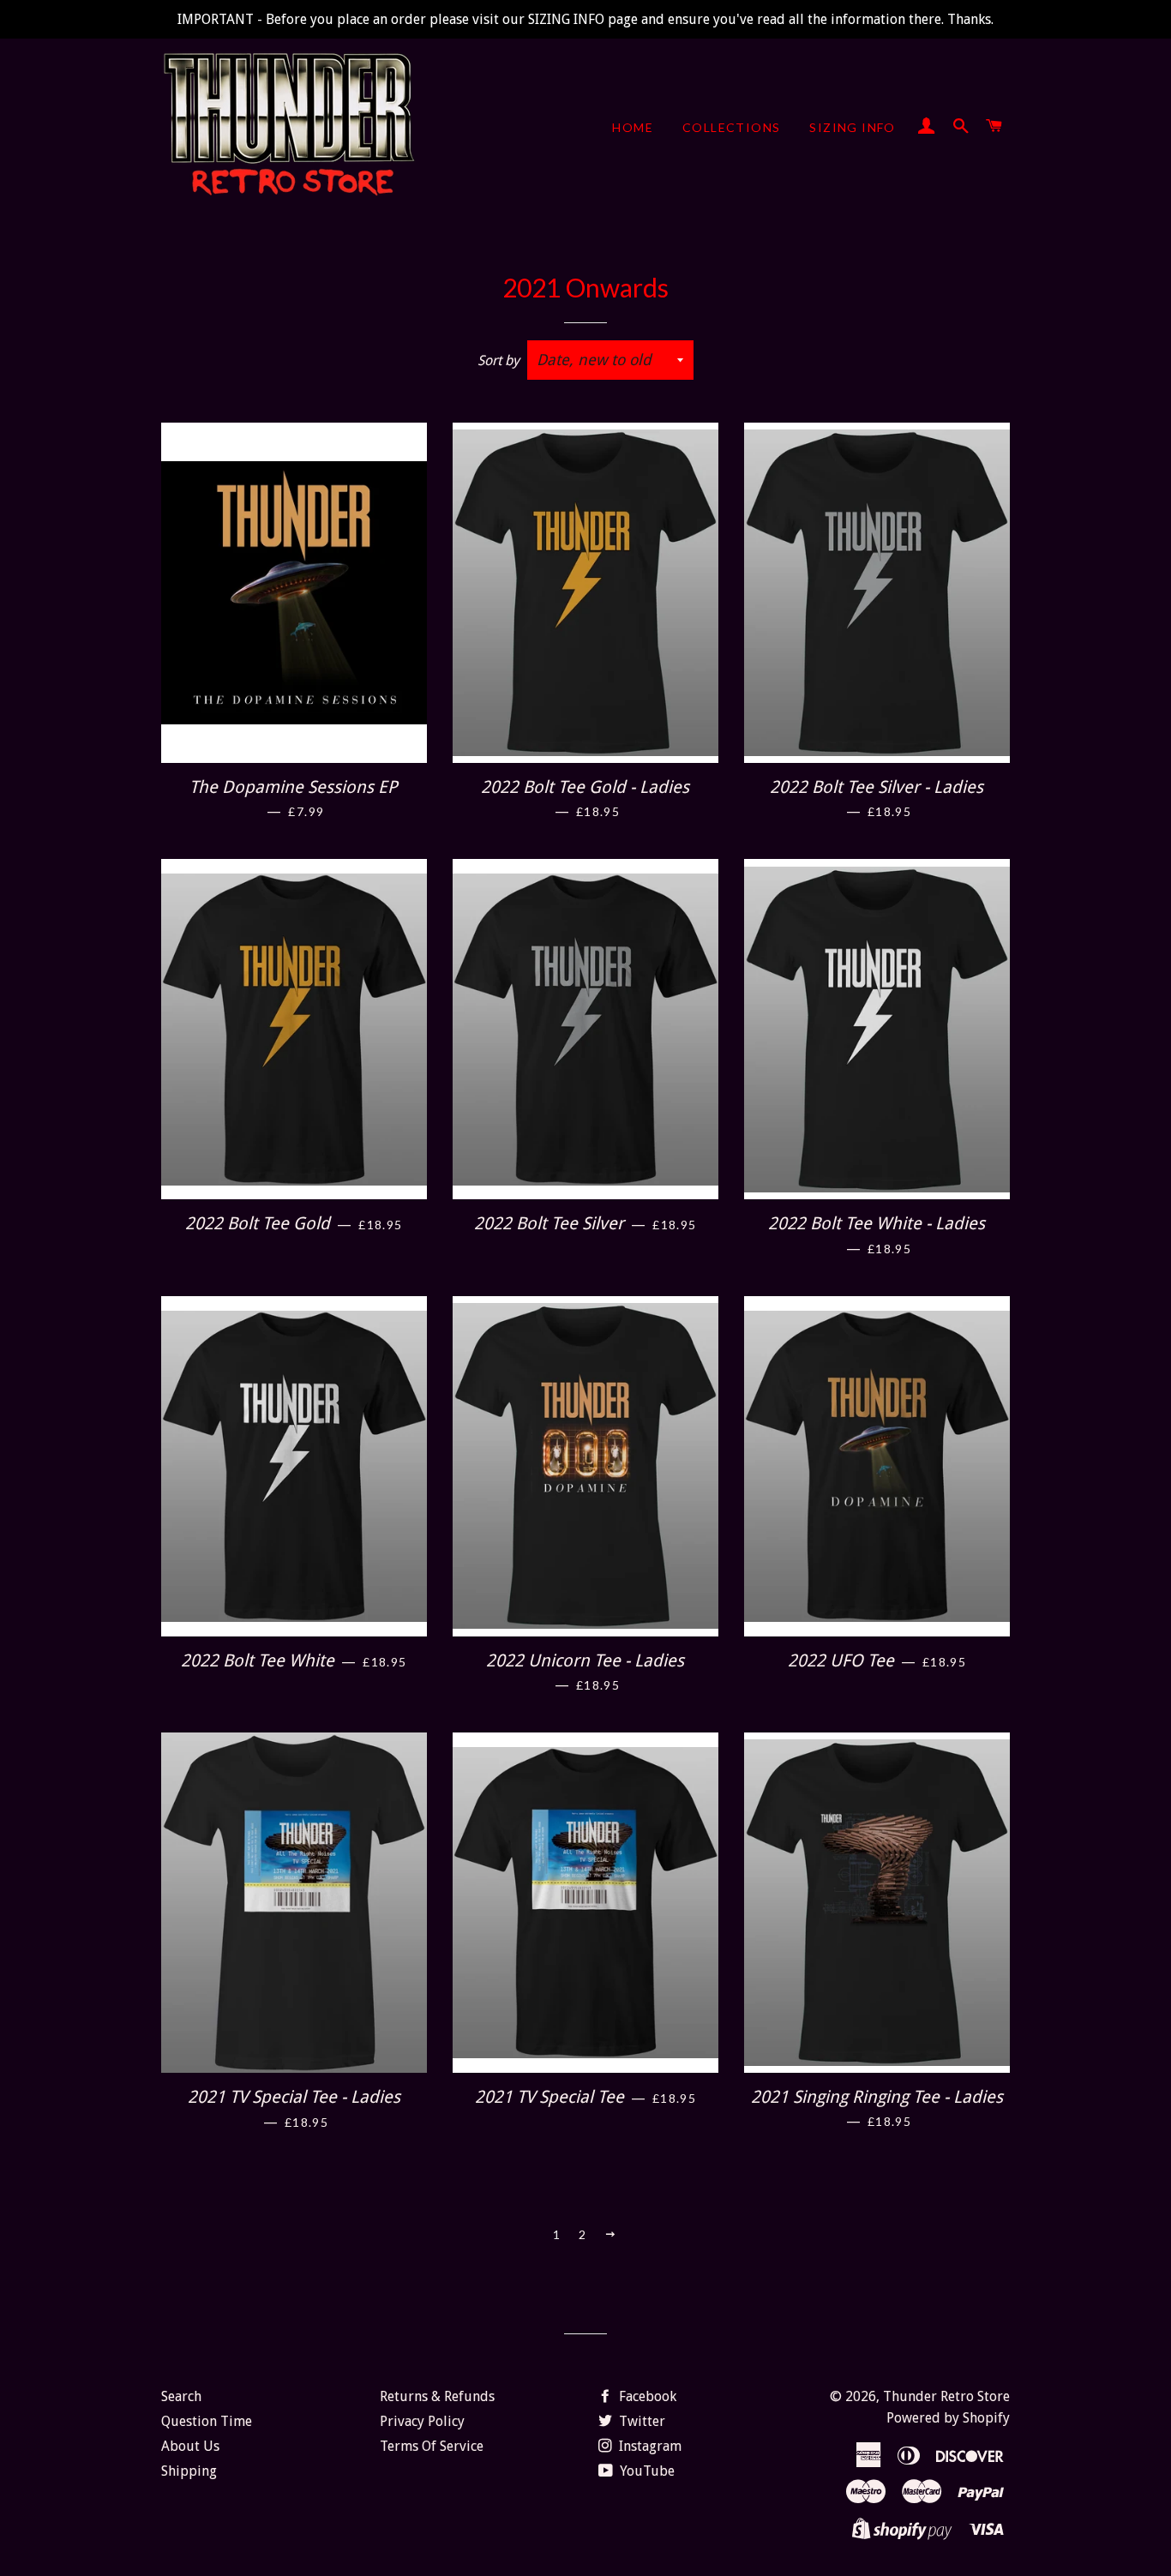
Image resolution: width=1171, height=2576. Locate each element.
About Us (190, 2446)
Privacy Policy (422, 2421)
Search (181, 2396)
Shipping (189, 2471)
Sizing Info (852, 127)
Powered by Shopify (948, 2418)
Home (633, 127)
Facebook (646, 2396)
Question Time (207, 2421)
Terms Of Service (432, 2446)
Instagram (649, 2446)
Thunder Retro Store (946, 2396)
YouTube (646, 2471)
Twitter (640, 2421)
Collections (731, 127)
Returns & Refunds (437, 2396)
